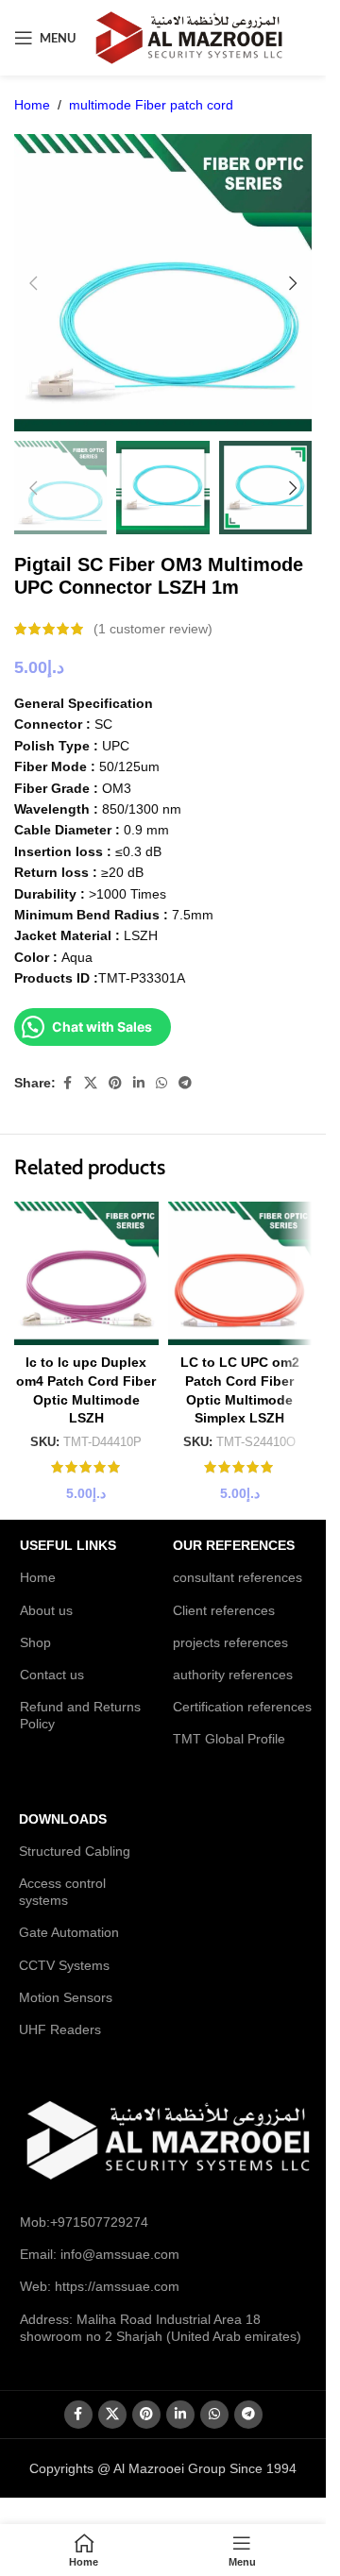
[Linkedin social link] (139, 1083)
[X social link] (91, 1083)
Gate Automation (69, 1932)
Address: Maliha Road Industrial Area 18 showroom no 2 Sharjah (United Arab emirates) (161, 2328)
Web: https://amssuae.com (100, 2286)
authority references (233, 1675)
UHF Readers (60, 2029)
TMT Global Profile (229, 1739)
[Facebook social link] (67, 1083)
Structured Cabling (75, 1851)
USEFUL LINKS (68, 1545)
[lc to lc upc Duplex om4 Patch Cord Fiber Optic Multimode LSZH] (86, 1274)
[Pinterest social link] (115, 1083)
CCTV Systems (64, 1965)
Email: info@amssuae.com (100, 2254)
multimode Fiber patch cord (151, 105)
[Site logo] (189, 37)
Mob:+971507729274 (84, 2222)
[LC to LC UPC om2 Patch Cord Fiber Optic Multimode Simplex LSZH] (240, 1274)
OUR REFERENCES (234, 1545)
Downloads (63, 1819)
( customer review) (153, 629)
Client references (224, 1610)
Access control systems (62, 1892)
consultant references (238, 1577)
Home (32, 105)
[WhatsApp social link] (161, 1083)
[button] (33, 283)
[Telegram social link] (185, 1083)
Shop (35, 1642)
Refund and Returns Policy (80, 1715)
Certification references (242, 1707)
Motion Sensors (66, 1997)
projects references (230, 1642)
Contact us (52, 1675)
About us (46, 1610)
